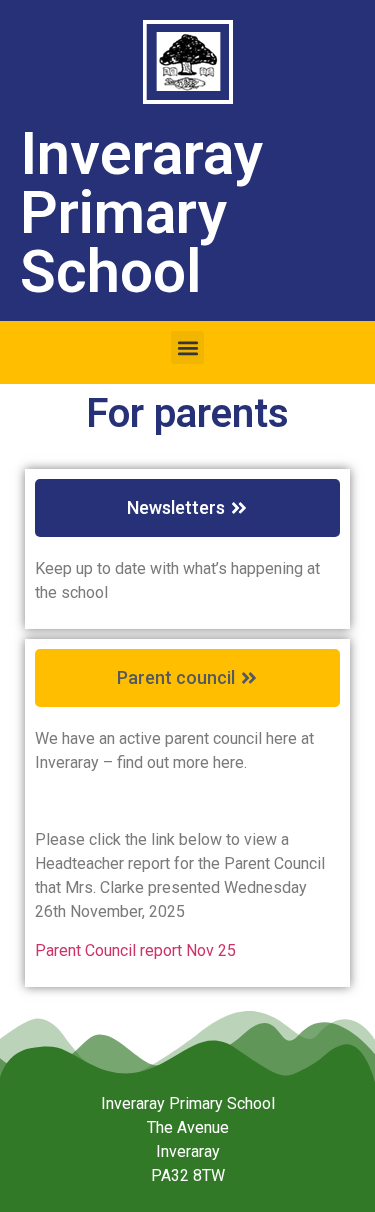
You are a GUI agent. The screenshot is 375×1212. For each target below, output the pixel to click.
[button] (187, 347)
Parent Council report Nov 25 (135, 950)
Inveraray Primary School (141, 212)
